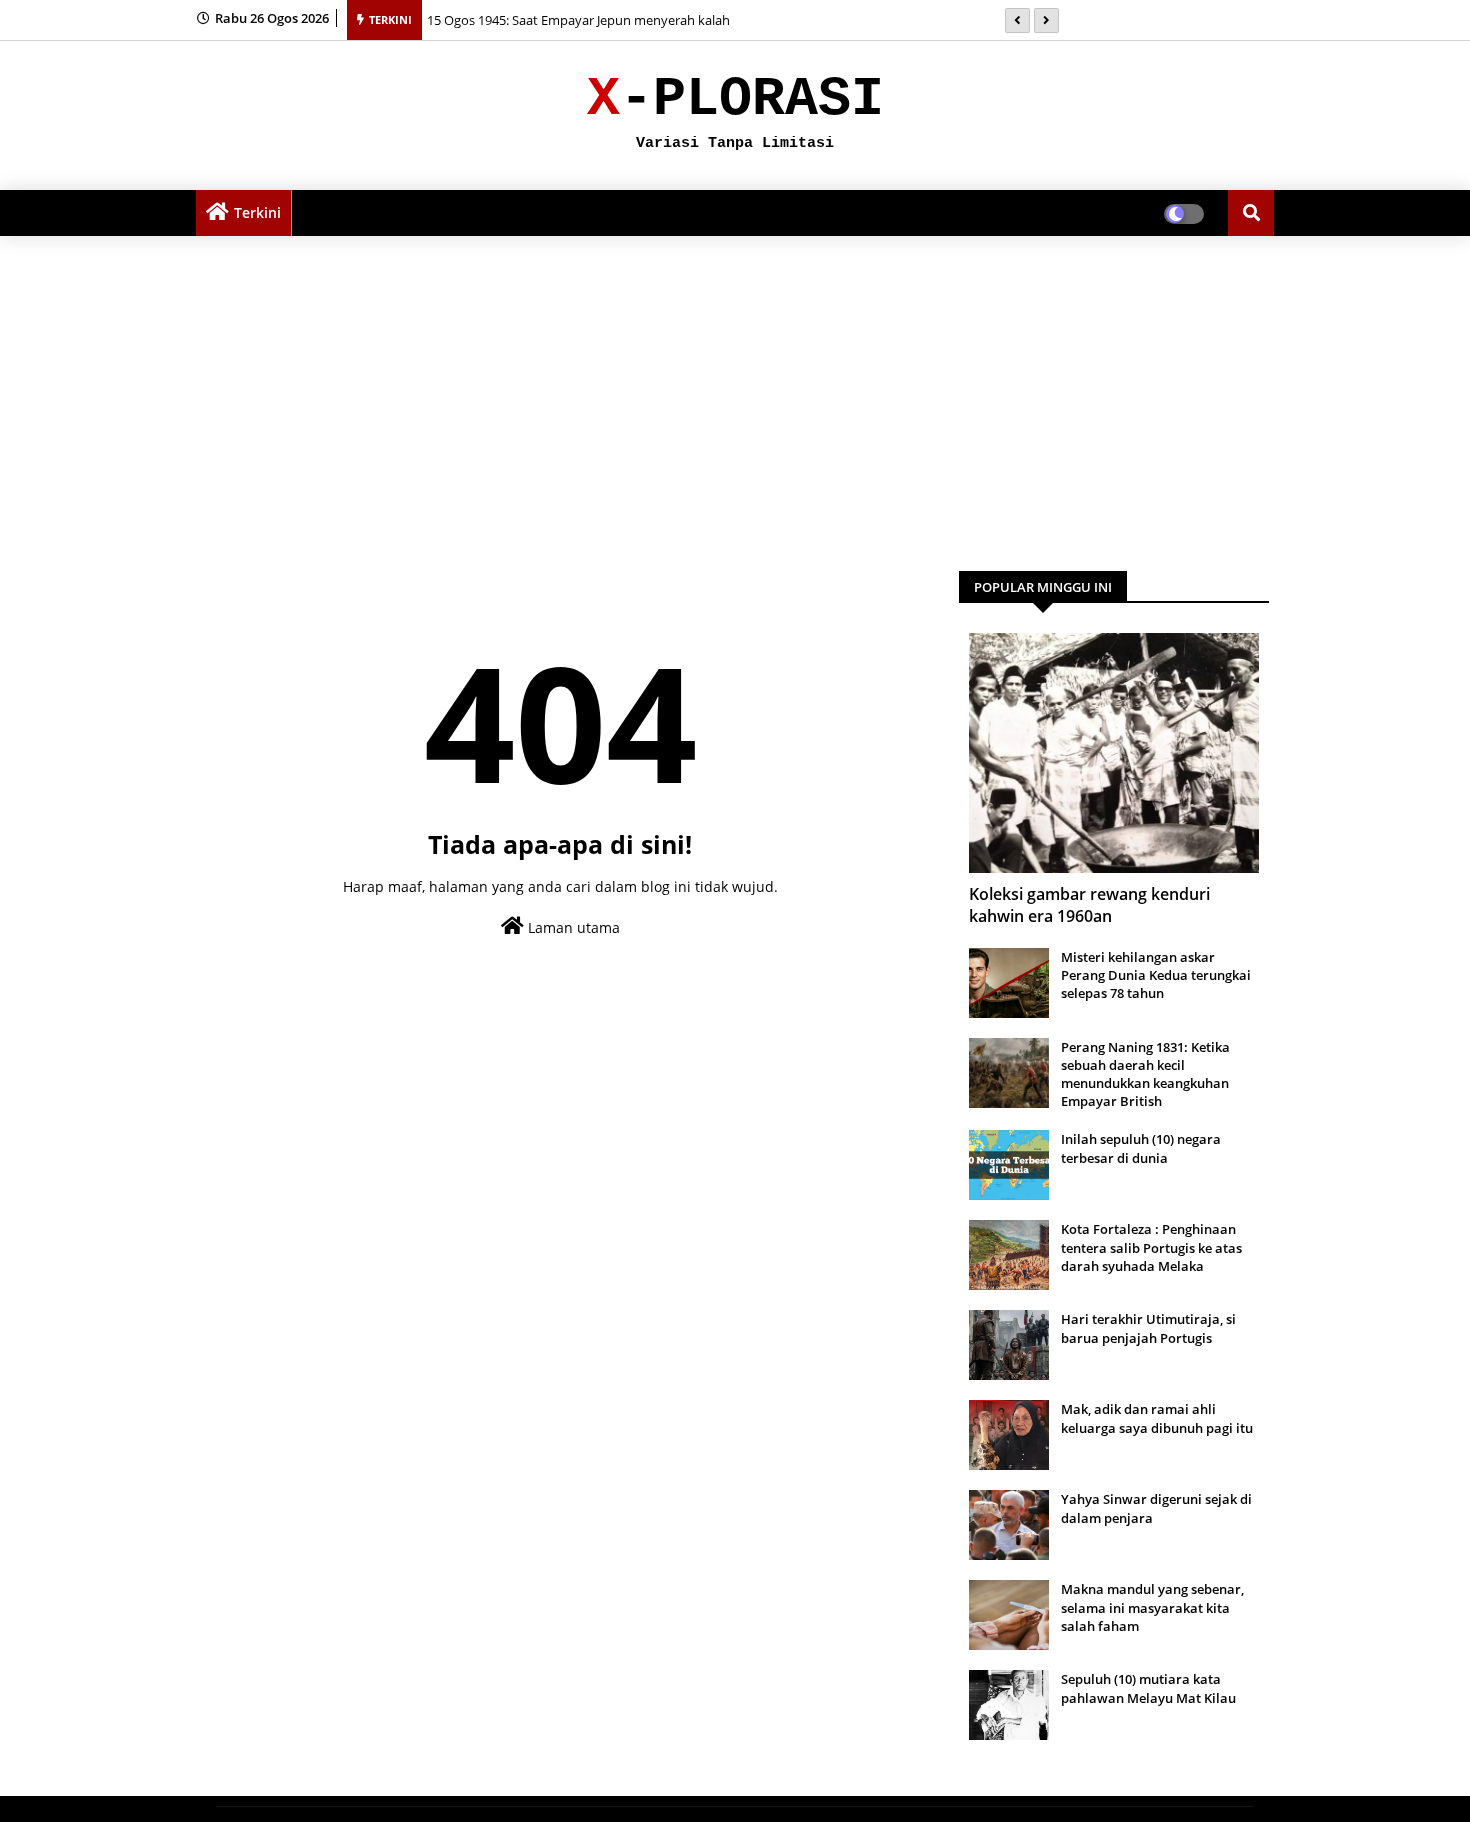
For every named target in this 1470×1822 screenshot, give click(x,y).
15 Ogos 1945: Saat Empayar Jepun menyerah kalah (578, 20)
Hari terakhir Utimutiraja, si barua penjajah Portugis (1148, 1328)
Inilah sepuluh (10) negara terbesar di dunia (1141, 1148)
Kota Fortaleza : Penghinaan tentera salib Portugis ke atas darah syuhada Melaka (1151, 1247)
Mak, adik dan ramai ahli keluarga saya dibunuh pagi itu (1157, 1418)
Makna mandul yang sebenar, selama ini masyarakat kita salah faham (1152, 1607)
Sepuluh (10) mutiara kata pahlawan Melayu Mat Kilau (1148, 1688)
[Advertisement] (735, 396)
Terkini (257, 212)
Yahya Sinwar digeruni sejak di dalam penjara (1156, 1508)
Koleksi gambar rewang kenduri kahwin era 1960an (1089, 905)
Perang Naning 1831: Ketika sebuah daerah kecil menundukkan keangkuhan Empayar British (1145, 1074)
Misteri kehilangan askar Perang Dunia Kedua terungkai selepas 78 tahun (1156, 975)
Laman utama (572, 927)
